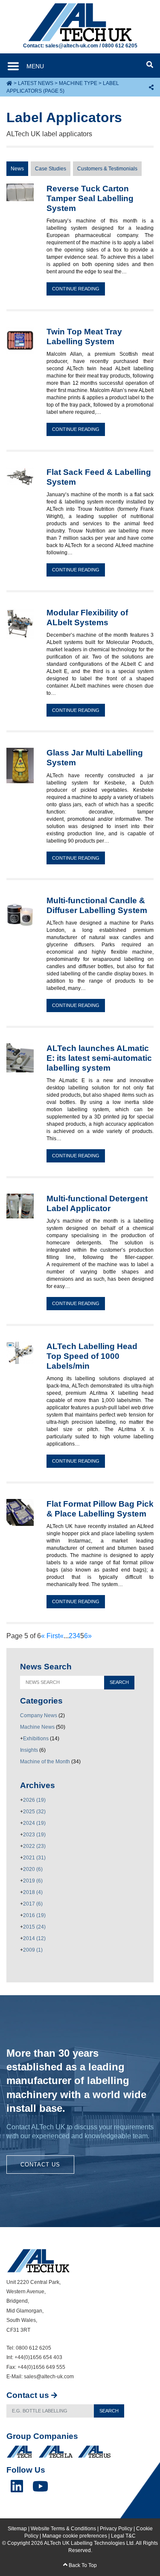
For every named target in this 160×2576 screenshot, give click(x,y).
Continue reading (76, 289)
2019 (33, 1881)
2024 (34, 1823)
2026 (34, 1800)
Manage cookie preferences (75, 2536)
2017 (33, 1904)
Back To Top (82, 2565)
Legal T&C (123, 2536)
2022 (34, 1846)
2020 (33, 1869)
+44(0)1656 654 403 (38, 2357)
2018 (33, 1892)
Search (109, 2411)
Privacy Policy (116, 2529)
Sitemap (17, 2529)
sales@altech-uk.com (72, 46)
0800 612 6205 (120, 46)
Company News (39, 1715)
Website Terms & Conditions (63, 2529)
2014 (34, 1938)
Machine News (37, 1727)
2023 (34, 1835)
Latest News (36, 83)
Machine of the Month (45, 1762)
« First (50, 1636)
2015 (34, 1927)
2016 (34, 1915)
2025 (34, 1812)
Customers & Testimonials (107, 169)
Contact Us (40, 2165)
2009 (33, 1950)
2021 (34, 1858)
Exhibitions (36, 1739)
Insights (29, 1750)
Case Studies (51, 169)
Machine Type (78, 83)
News (17, 169)
